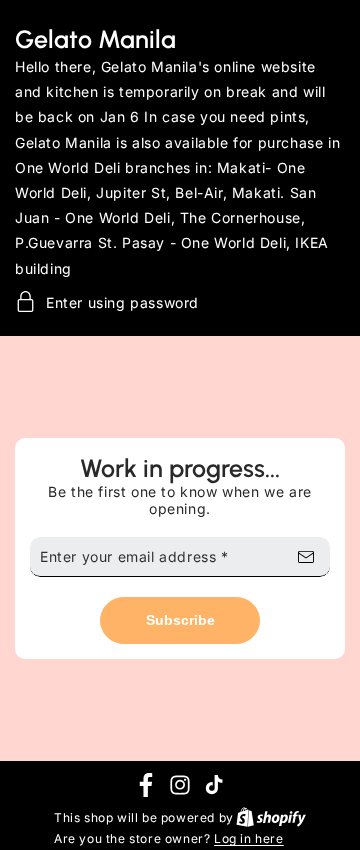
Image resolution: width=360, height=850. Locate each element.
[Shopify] (270, 818)
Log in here (249, 838)
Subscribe (180, 620)
